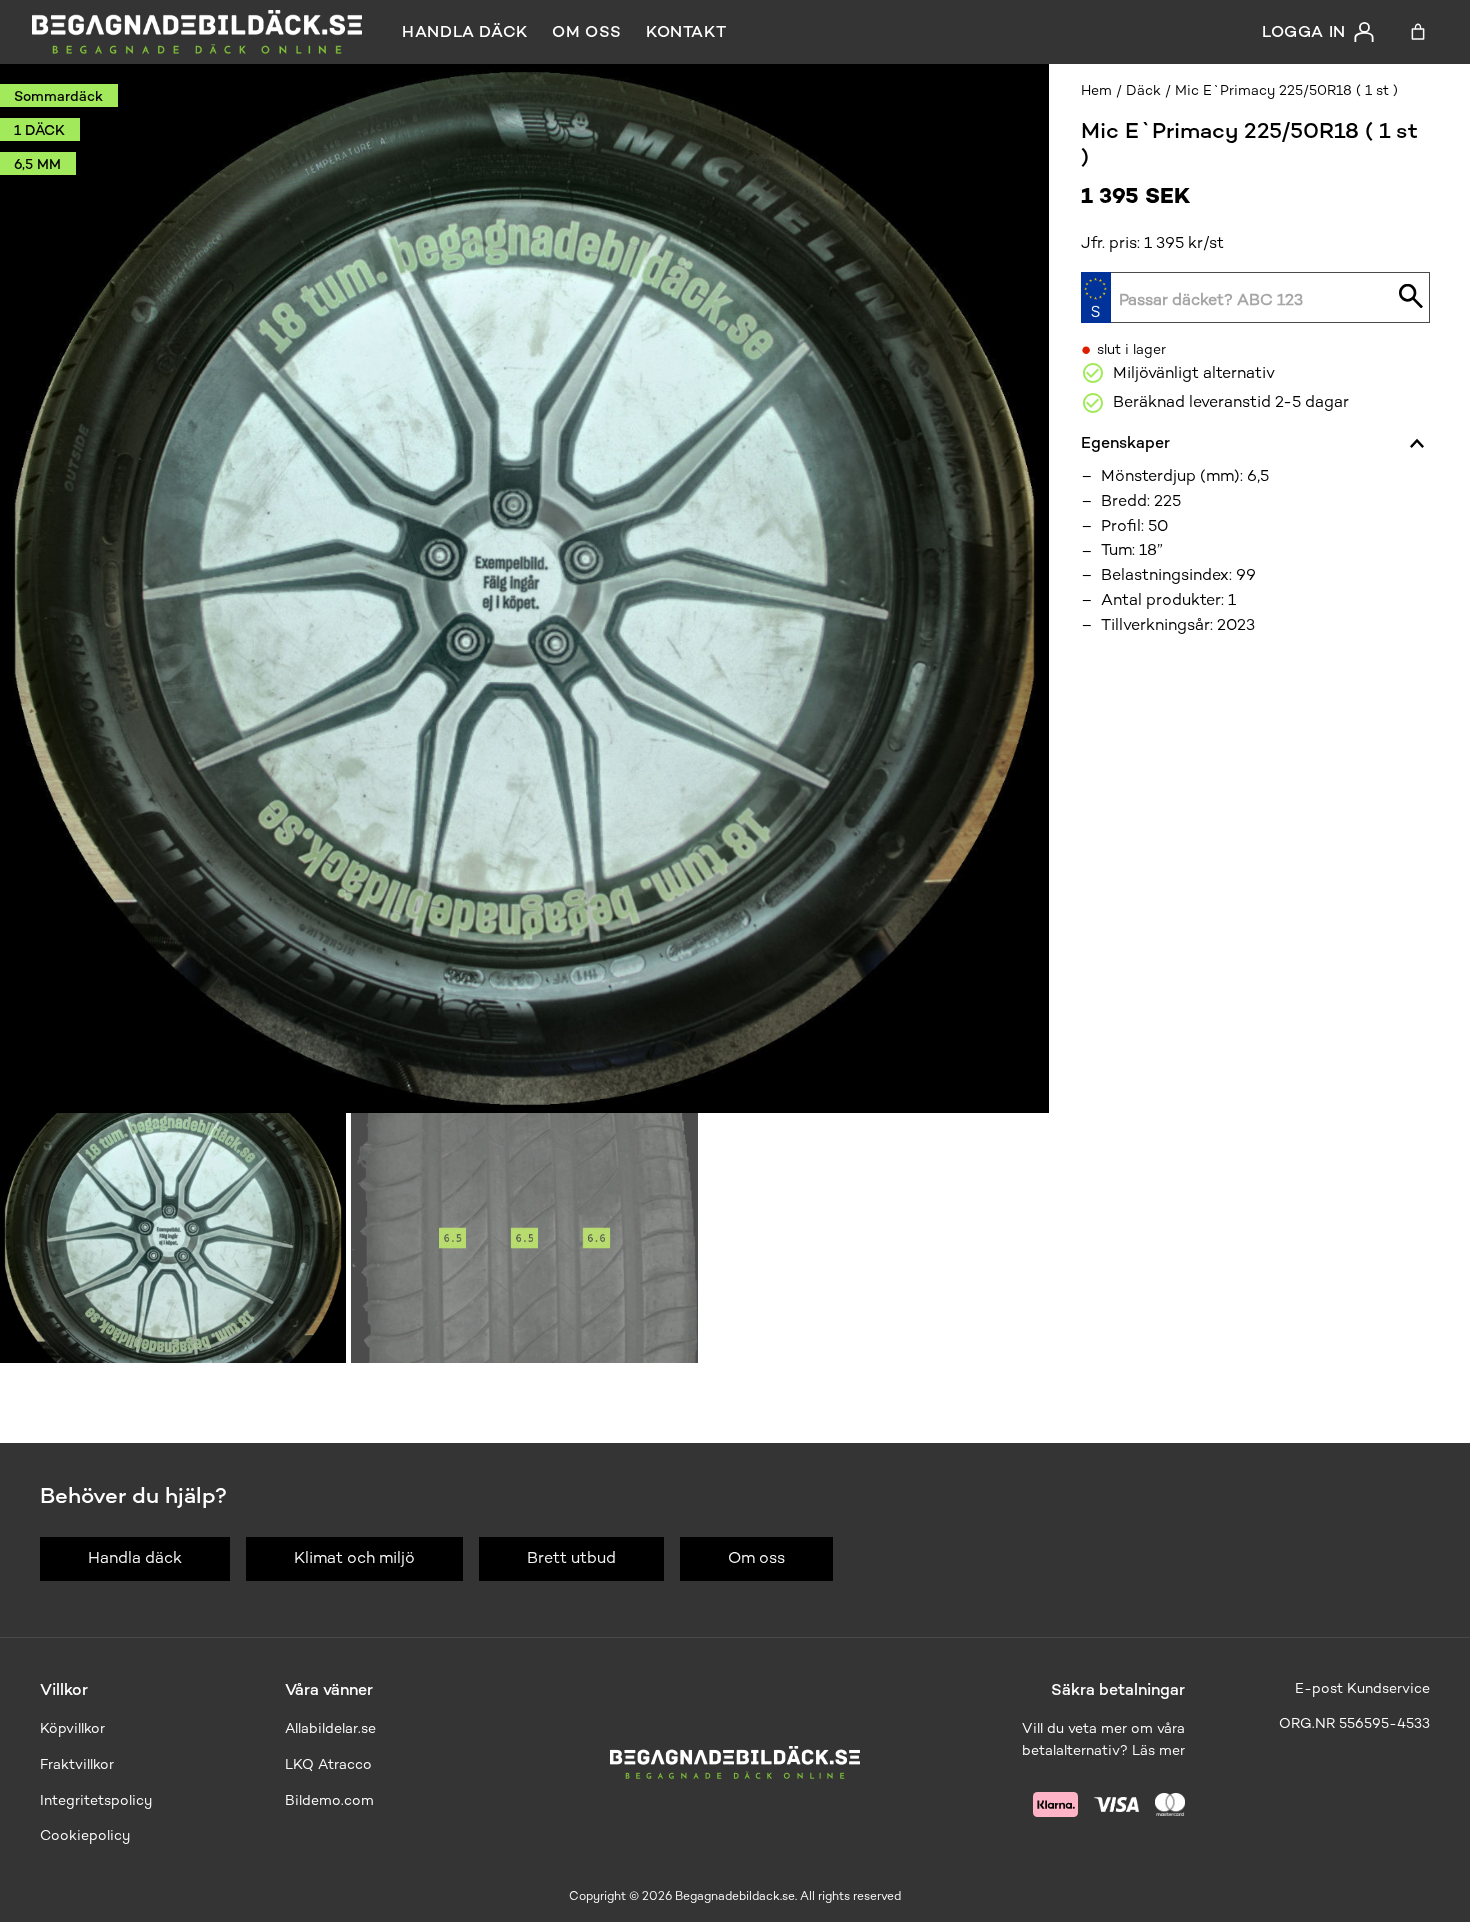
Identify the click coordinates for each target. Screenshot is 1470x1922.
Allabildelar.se (330, 1728)
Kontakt (686, 31)
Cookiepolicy (85, 1835)
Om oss (587, 31)
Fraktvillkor (77, 1764)
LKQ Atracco (328, 1764)
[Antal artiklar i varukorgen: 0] (1418, 32)
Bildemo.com (329, 1800)
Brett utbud (571, 1557)
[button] (173, 1238)
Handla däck (465, 31)
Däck (1143, 90)
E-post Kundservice (1362, 1688)
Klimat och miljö (354, 1557)
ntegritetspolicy (98, 1800)
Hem (1096, 90)
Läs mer (1158, 1750)
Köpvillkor (72, 1728)
